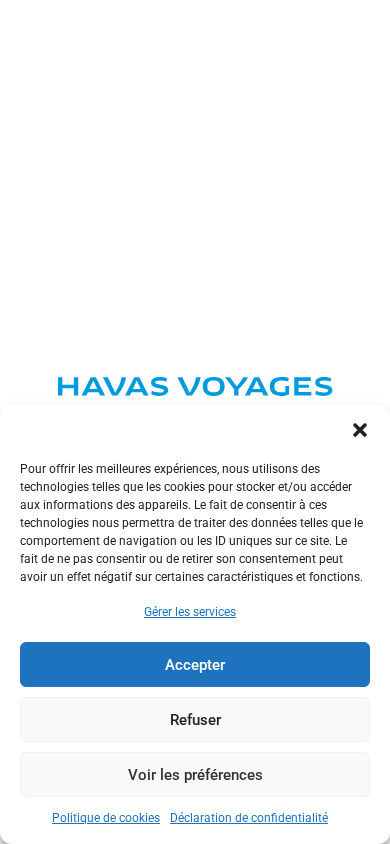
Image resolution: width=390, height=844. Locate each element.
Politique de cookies (106, 818)
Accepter (195, 665)
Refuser (195, 720)
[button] (360, 430)
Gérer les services (190, 612)
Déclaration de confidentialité (249, 818)
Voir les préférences (195, 775)
